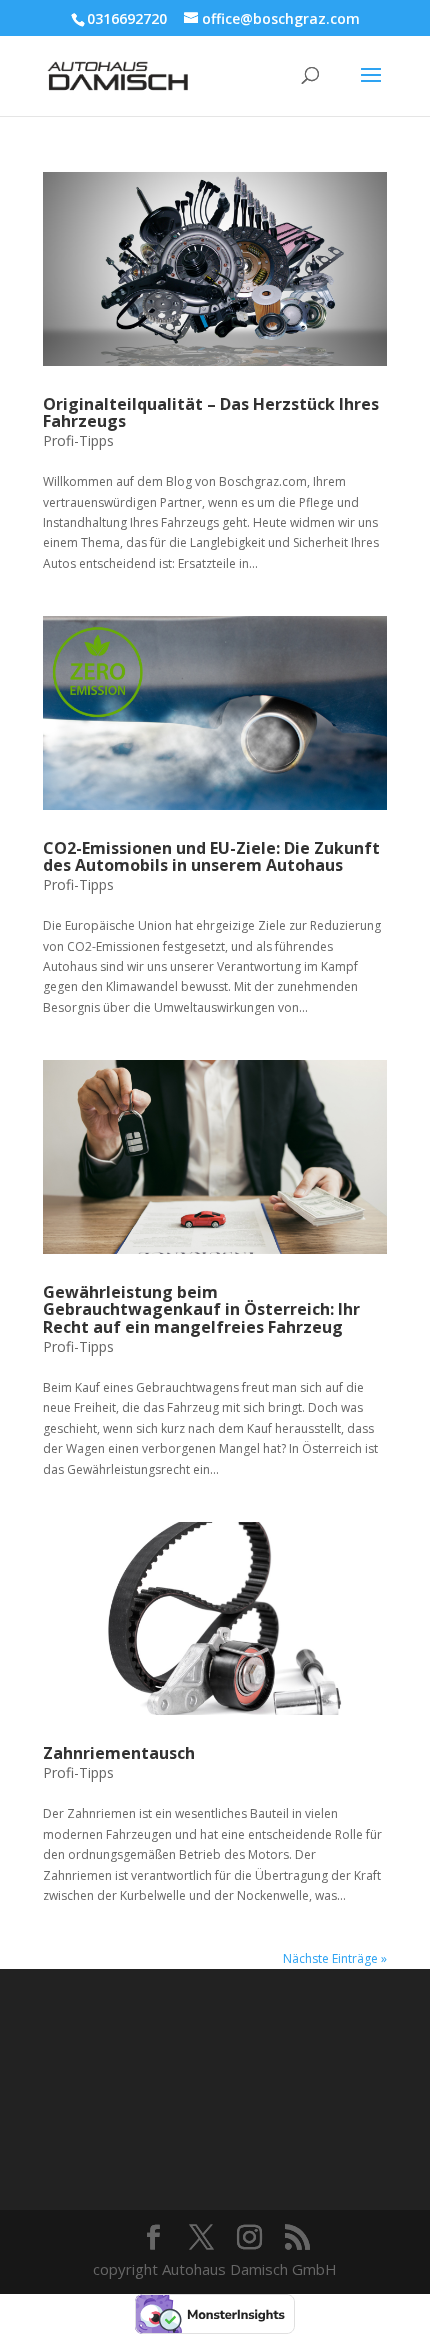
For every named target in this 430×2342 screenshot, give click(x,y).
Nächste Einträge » (335, 1958)
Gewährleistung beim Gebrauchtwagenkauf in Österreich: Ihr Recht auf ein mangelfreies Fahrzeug (201, 1309)
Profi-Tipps (78, 440)
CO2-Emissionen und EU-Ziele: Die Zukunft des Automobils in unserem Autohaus (211, 857)
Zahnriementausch (119, 1753)
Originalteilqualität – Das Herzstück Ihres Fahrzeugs (211, 413)
